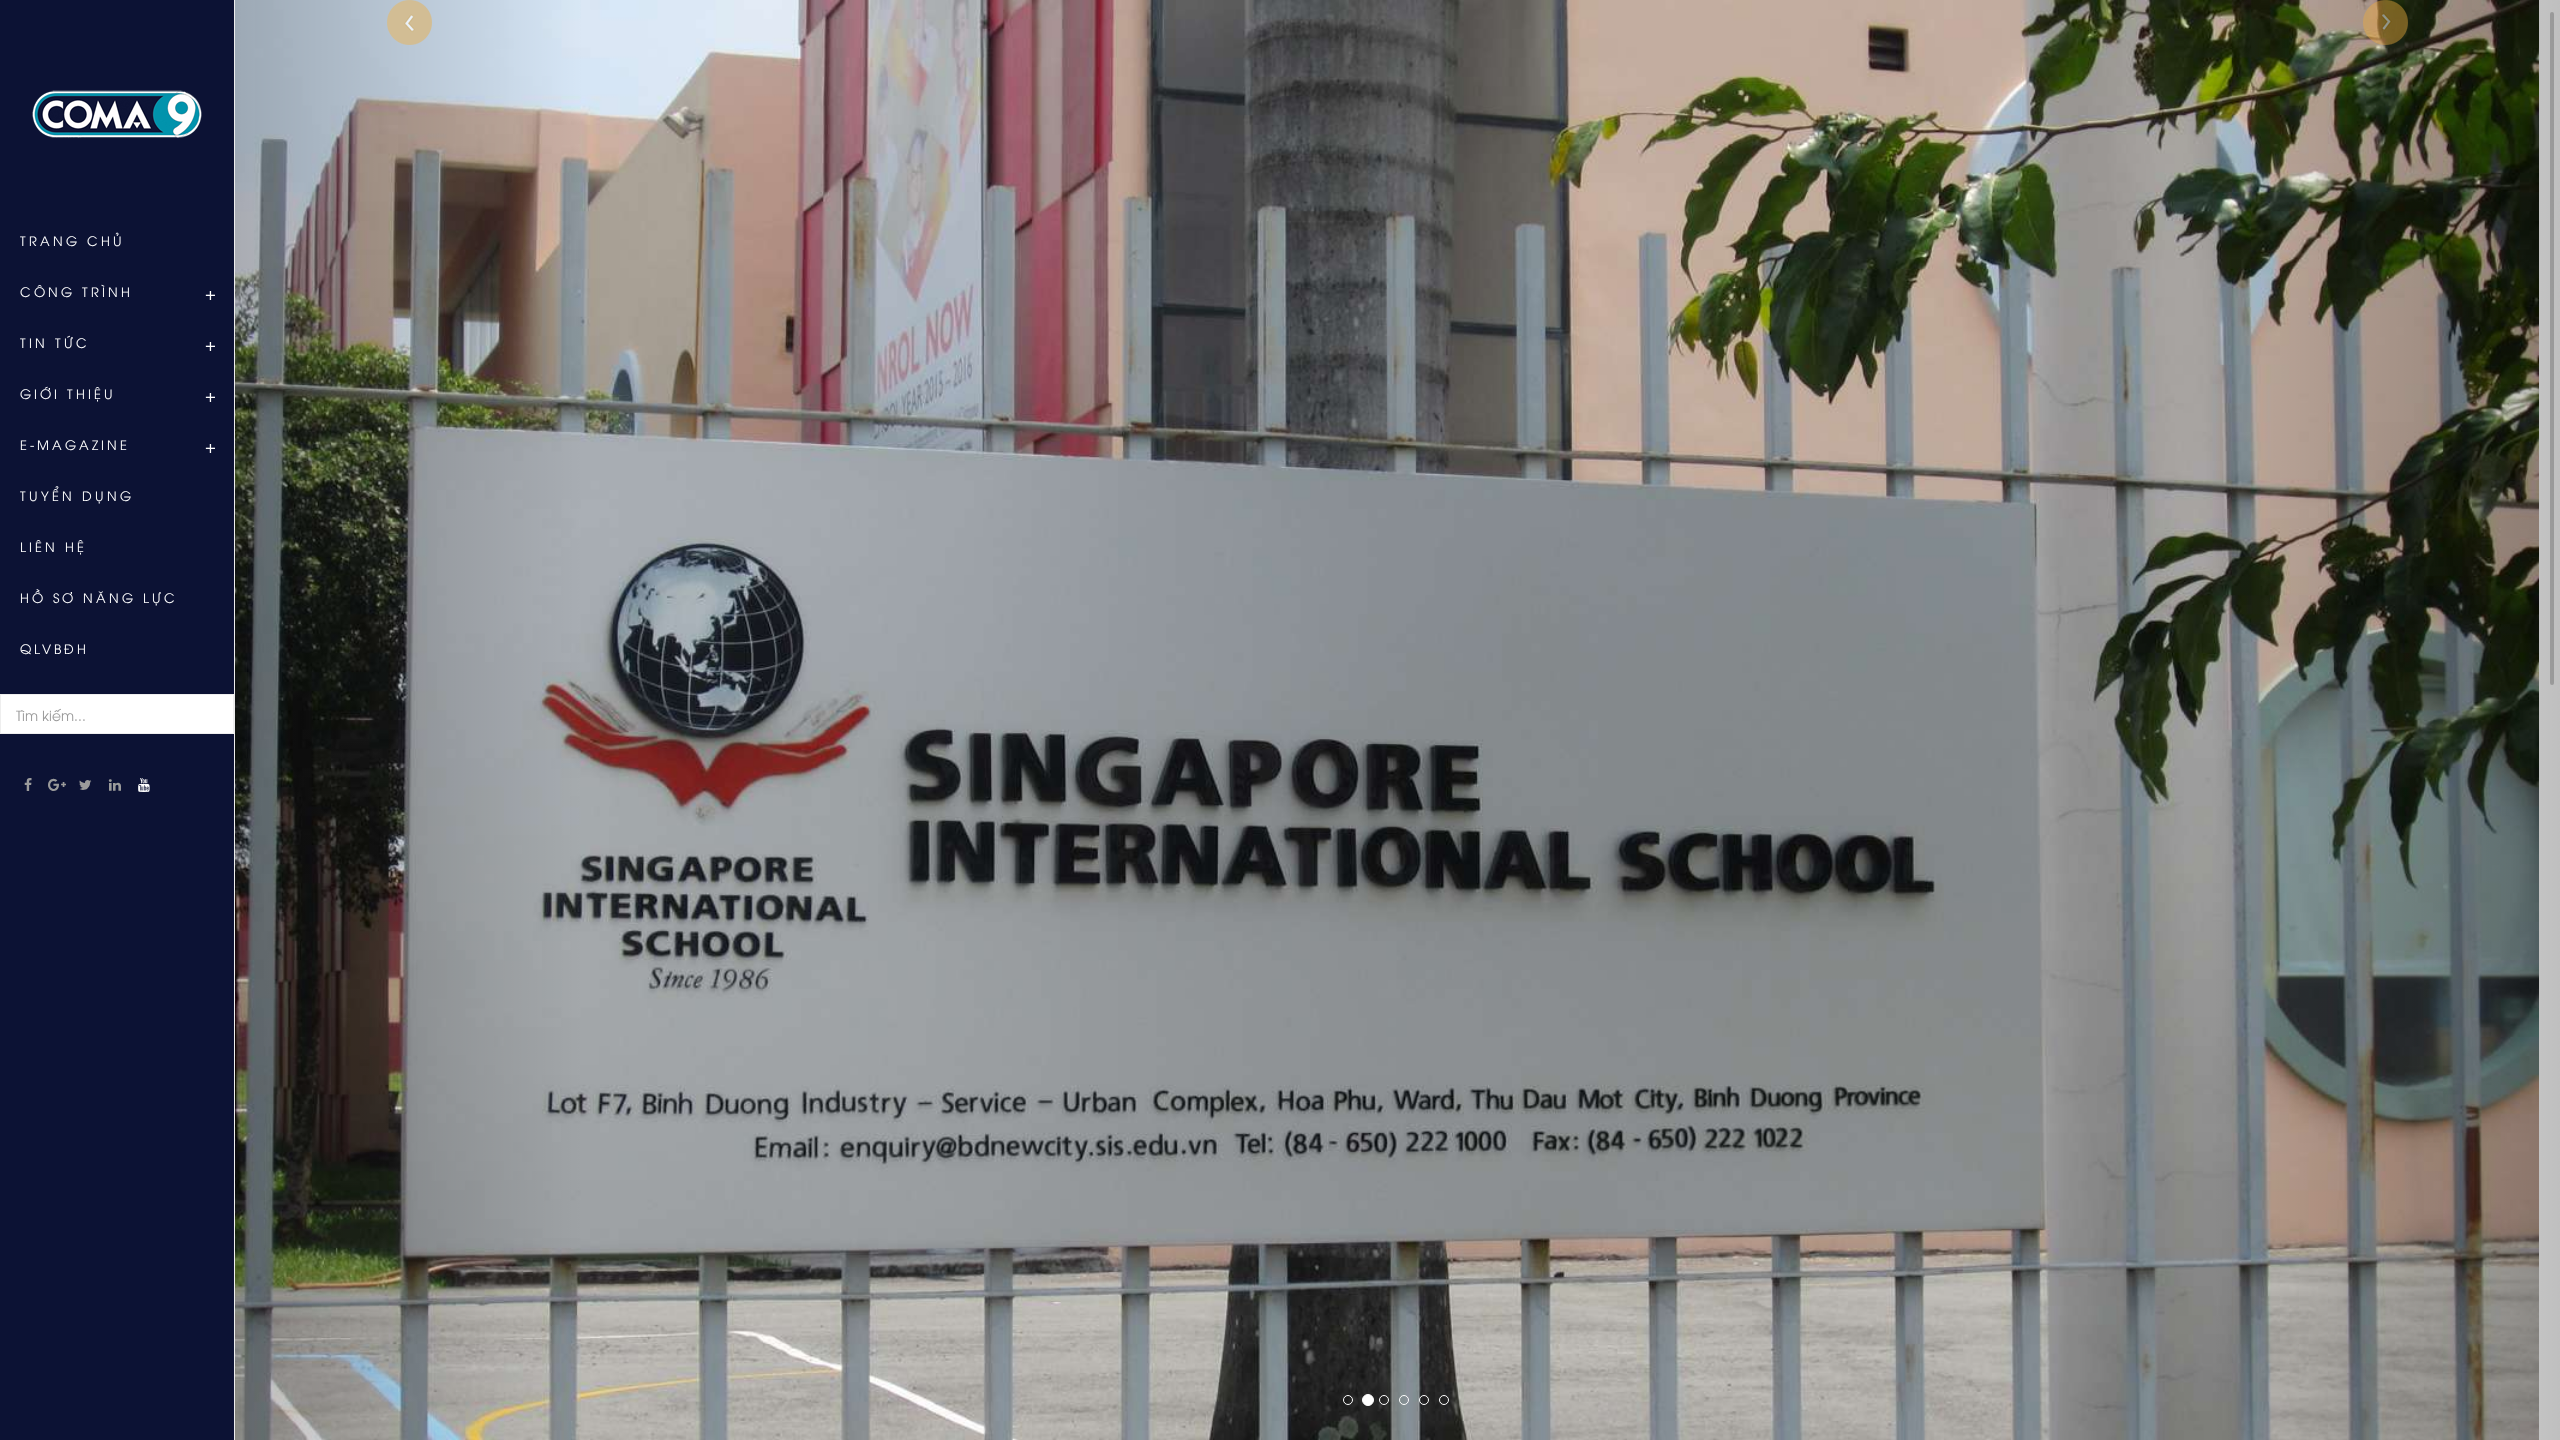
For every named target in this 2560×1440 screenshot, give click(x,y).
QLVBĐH (54, 648)
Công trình (76, 291)
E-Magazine (75, 444)
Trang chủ (72, 240)
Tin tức (55, 342)
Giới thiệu (68, 393)
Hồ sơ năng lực (99, 597)
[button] (409, 720)
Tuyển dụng (77, 495)
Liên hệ (53, 546)
